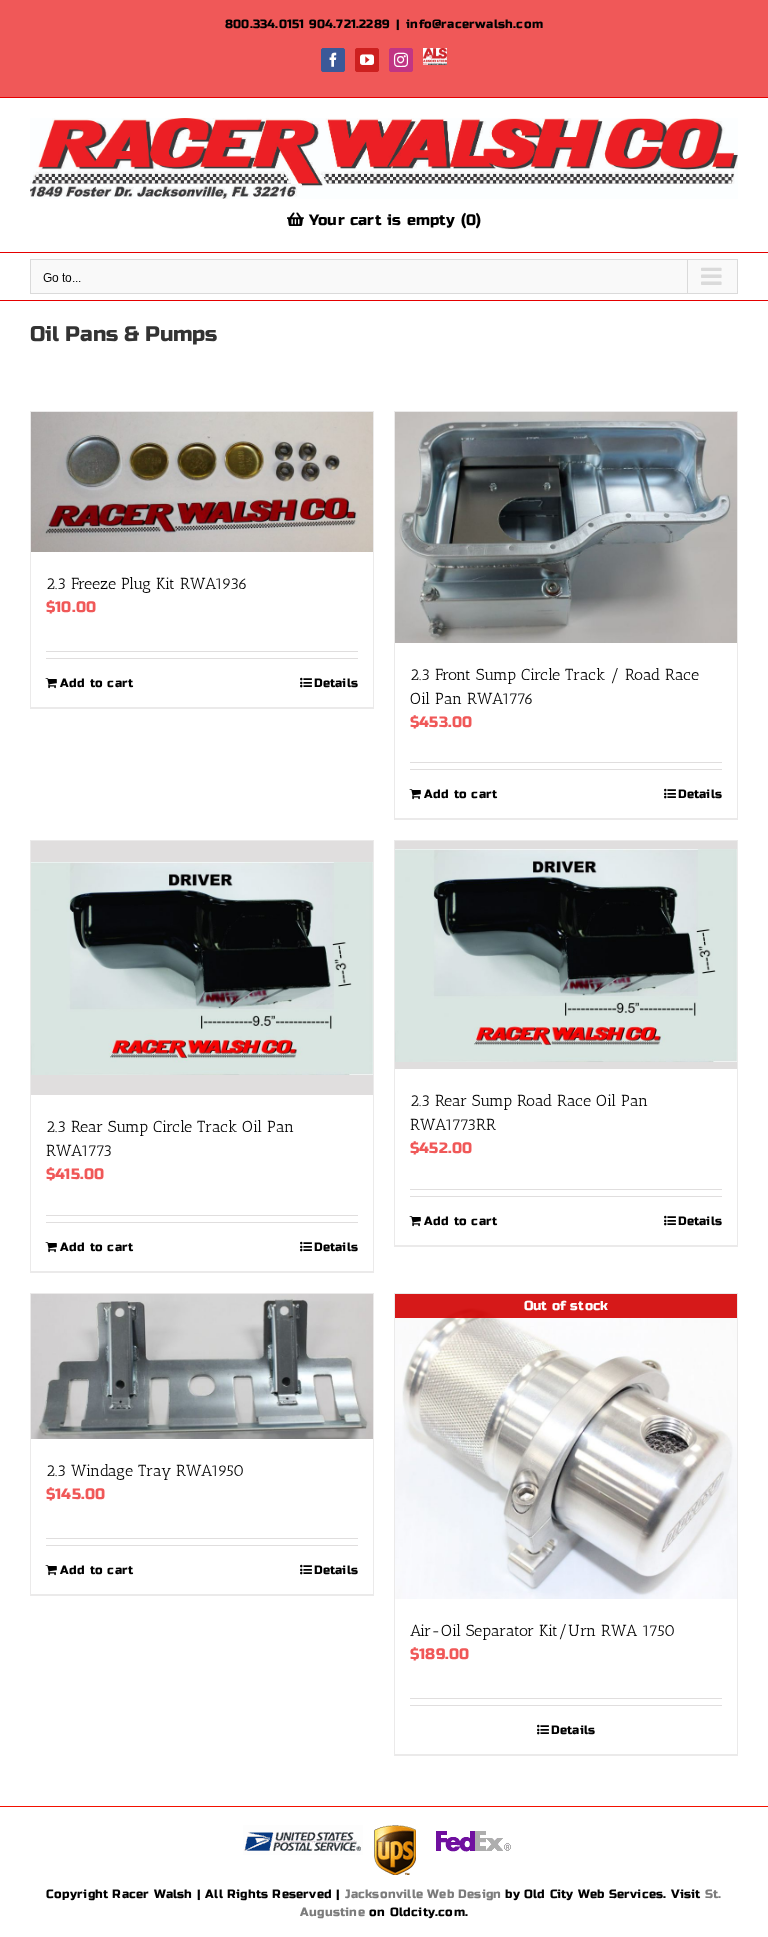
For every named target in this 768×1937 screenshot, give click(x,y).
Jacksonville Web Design (423, 1894)
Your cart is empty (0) (393, 220)
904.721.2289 (349, 24)
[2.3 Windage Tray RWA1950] (202, 1367)
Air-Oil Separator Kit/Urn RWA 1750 (542, 1630)
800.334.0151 (264, 24)
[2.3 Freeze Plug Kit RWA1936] (202, 482)
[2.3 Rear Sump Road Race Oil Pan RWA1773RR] (566, 955)
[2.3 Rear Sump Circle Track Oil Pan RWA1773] (202, 968)
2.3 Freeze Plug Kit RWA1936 (147, 583)
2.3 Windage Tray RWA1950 (145, 1470)
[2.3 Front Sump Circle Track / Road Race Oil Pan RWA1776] (566, 527)
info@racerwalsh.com (474, 24)
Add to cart (96, 683)
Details (336, 683)
